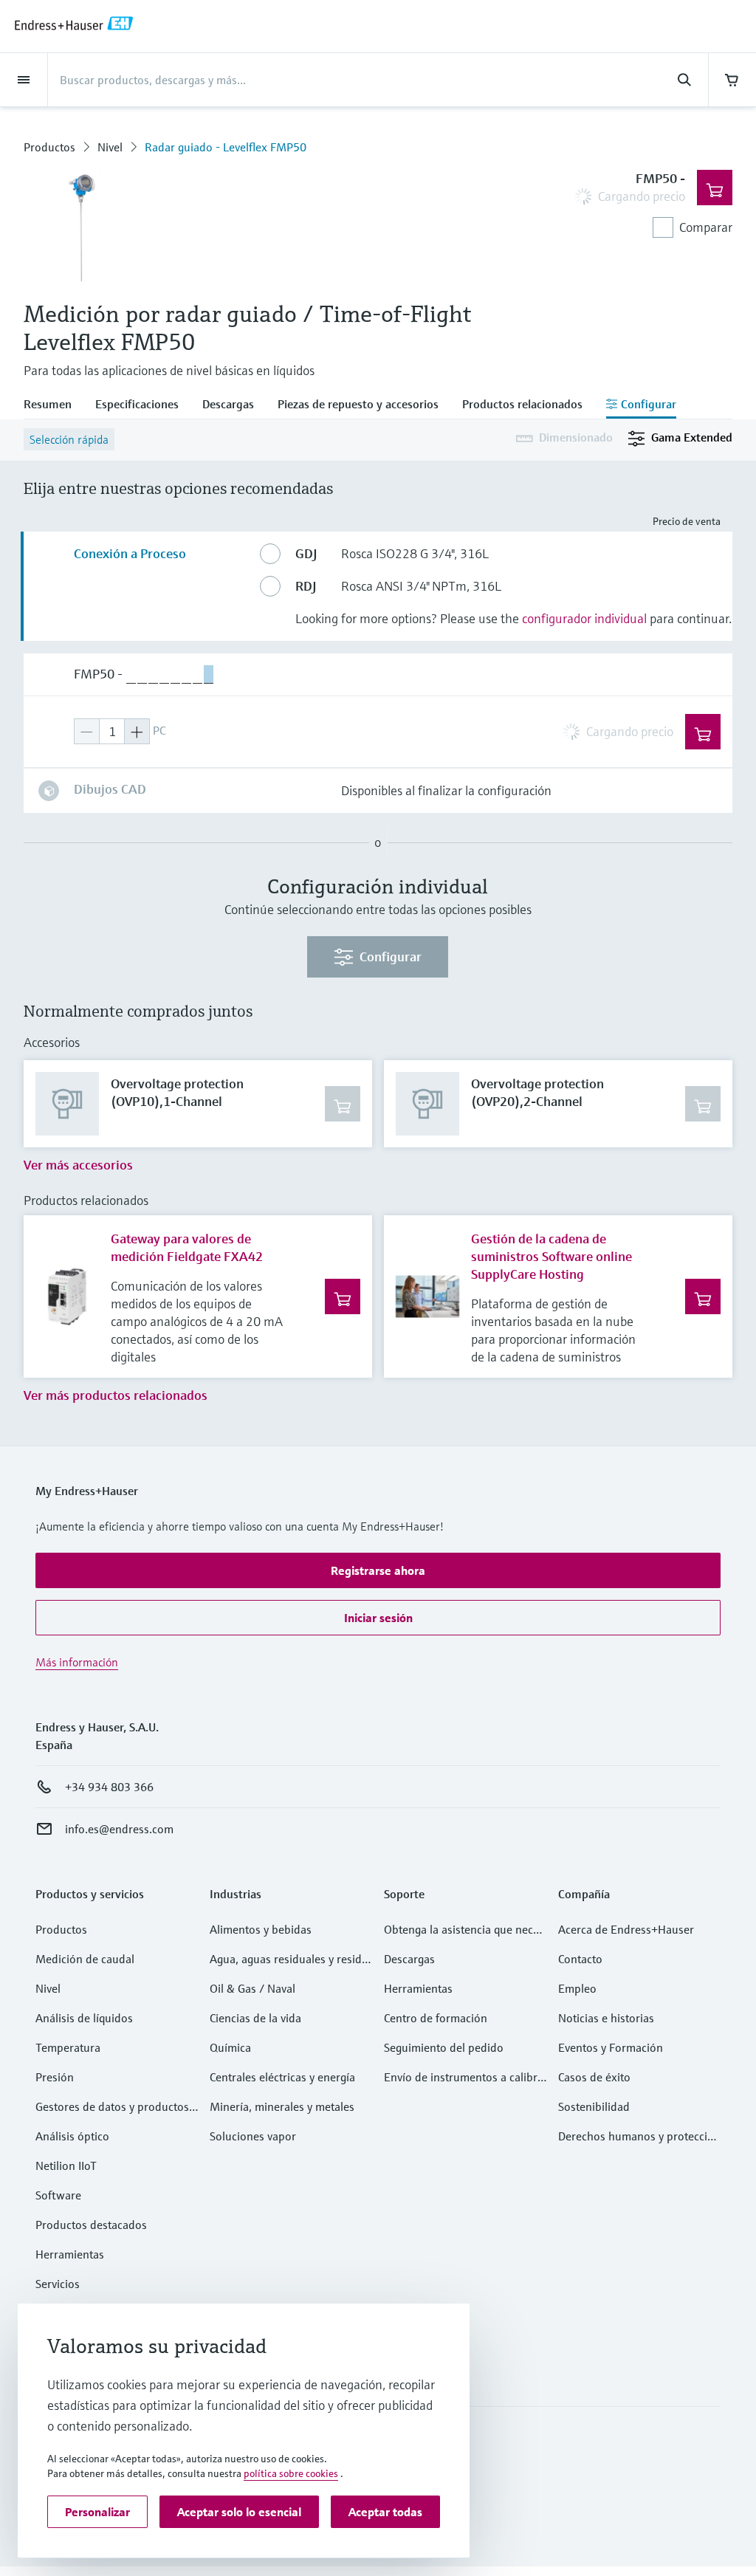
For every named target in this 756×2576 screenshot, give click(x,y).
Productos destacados (91, 2225)
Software (58, 2195)
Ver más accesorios (78, 1165)
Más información (77, 1662)
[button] (378, 1570)
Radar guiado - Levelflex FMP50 (226, 147)
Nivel (110, 147)
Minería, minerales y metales (282, 2106)
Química (230, 2047)
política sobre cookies (291, 2473)
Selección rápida (69, 439)
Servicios (58, 2284)
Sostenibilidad (594, 2106)
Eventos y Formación (611, 2047)
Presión (55, 2077)
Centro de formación (436, 2018)
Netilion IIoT (66, 2165)
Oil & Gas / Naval (252, 1988)
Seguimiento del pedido (444, 2047)
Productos (49, 147)
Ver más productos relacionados (116, 1395)
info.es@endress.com (119, 1829)
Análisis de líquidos (84, 2018)
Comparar (706, 227)
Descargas (409, 1959)
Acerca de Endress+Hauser (626, 1929)
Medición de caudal (85, 1959)
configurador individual (584, 618)
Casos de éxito (594, 2077)
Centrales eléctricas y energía (282, 2077)
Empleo (577, 1988)
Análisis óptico (72, 2136)
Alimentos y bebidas (261, 1929)
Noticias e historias (606, 2018)
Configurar (391, 956)
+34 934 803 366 (109, 1787)
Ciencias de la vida (255, 2018)
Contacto (580, 1959)
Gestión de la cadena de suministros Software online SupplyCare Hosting (551, 1256)
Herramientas (70, 2254)
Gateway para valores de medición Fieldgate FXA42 (187, 1247)
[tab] (54, 405)
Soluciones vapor (253, 2136)
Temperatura (68, 2047)
